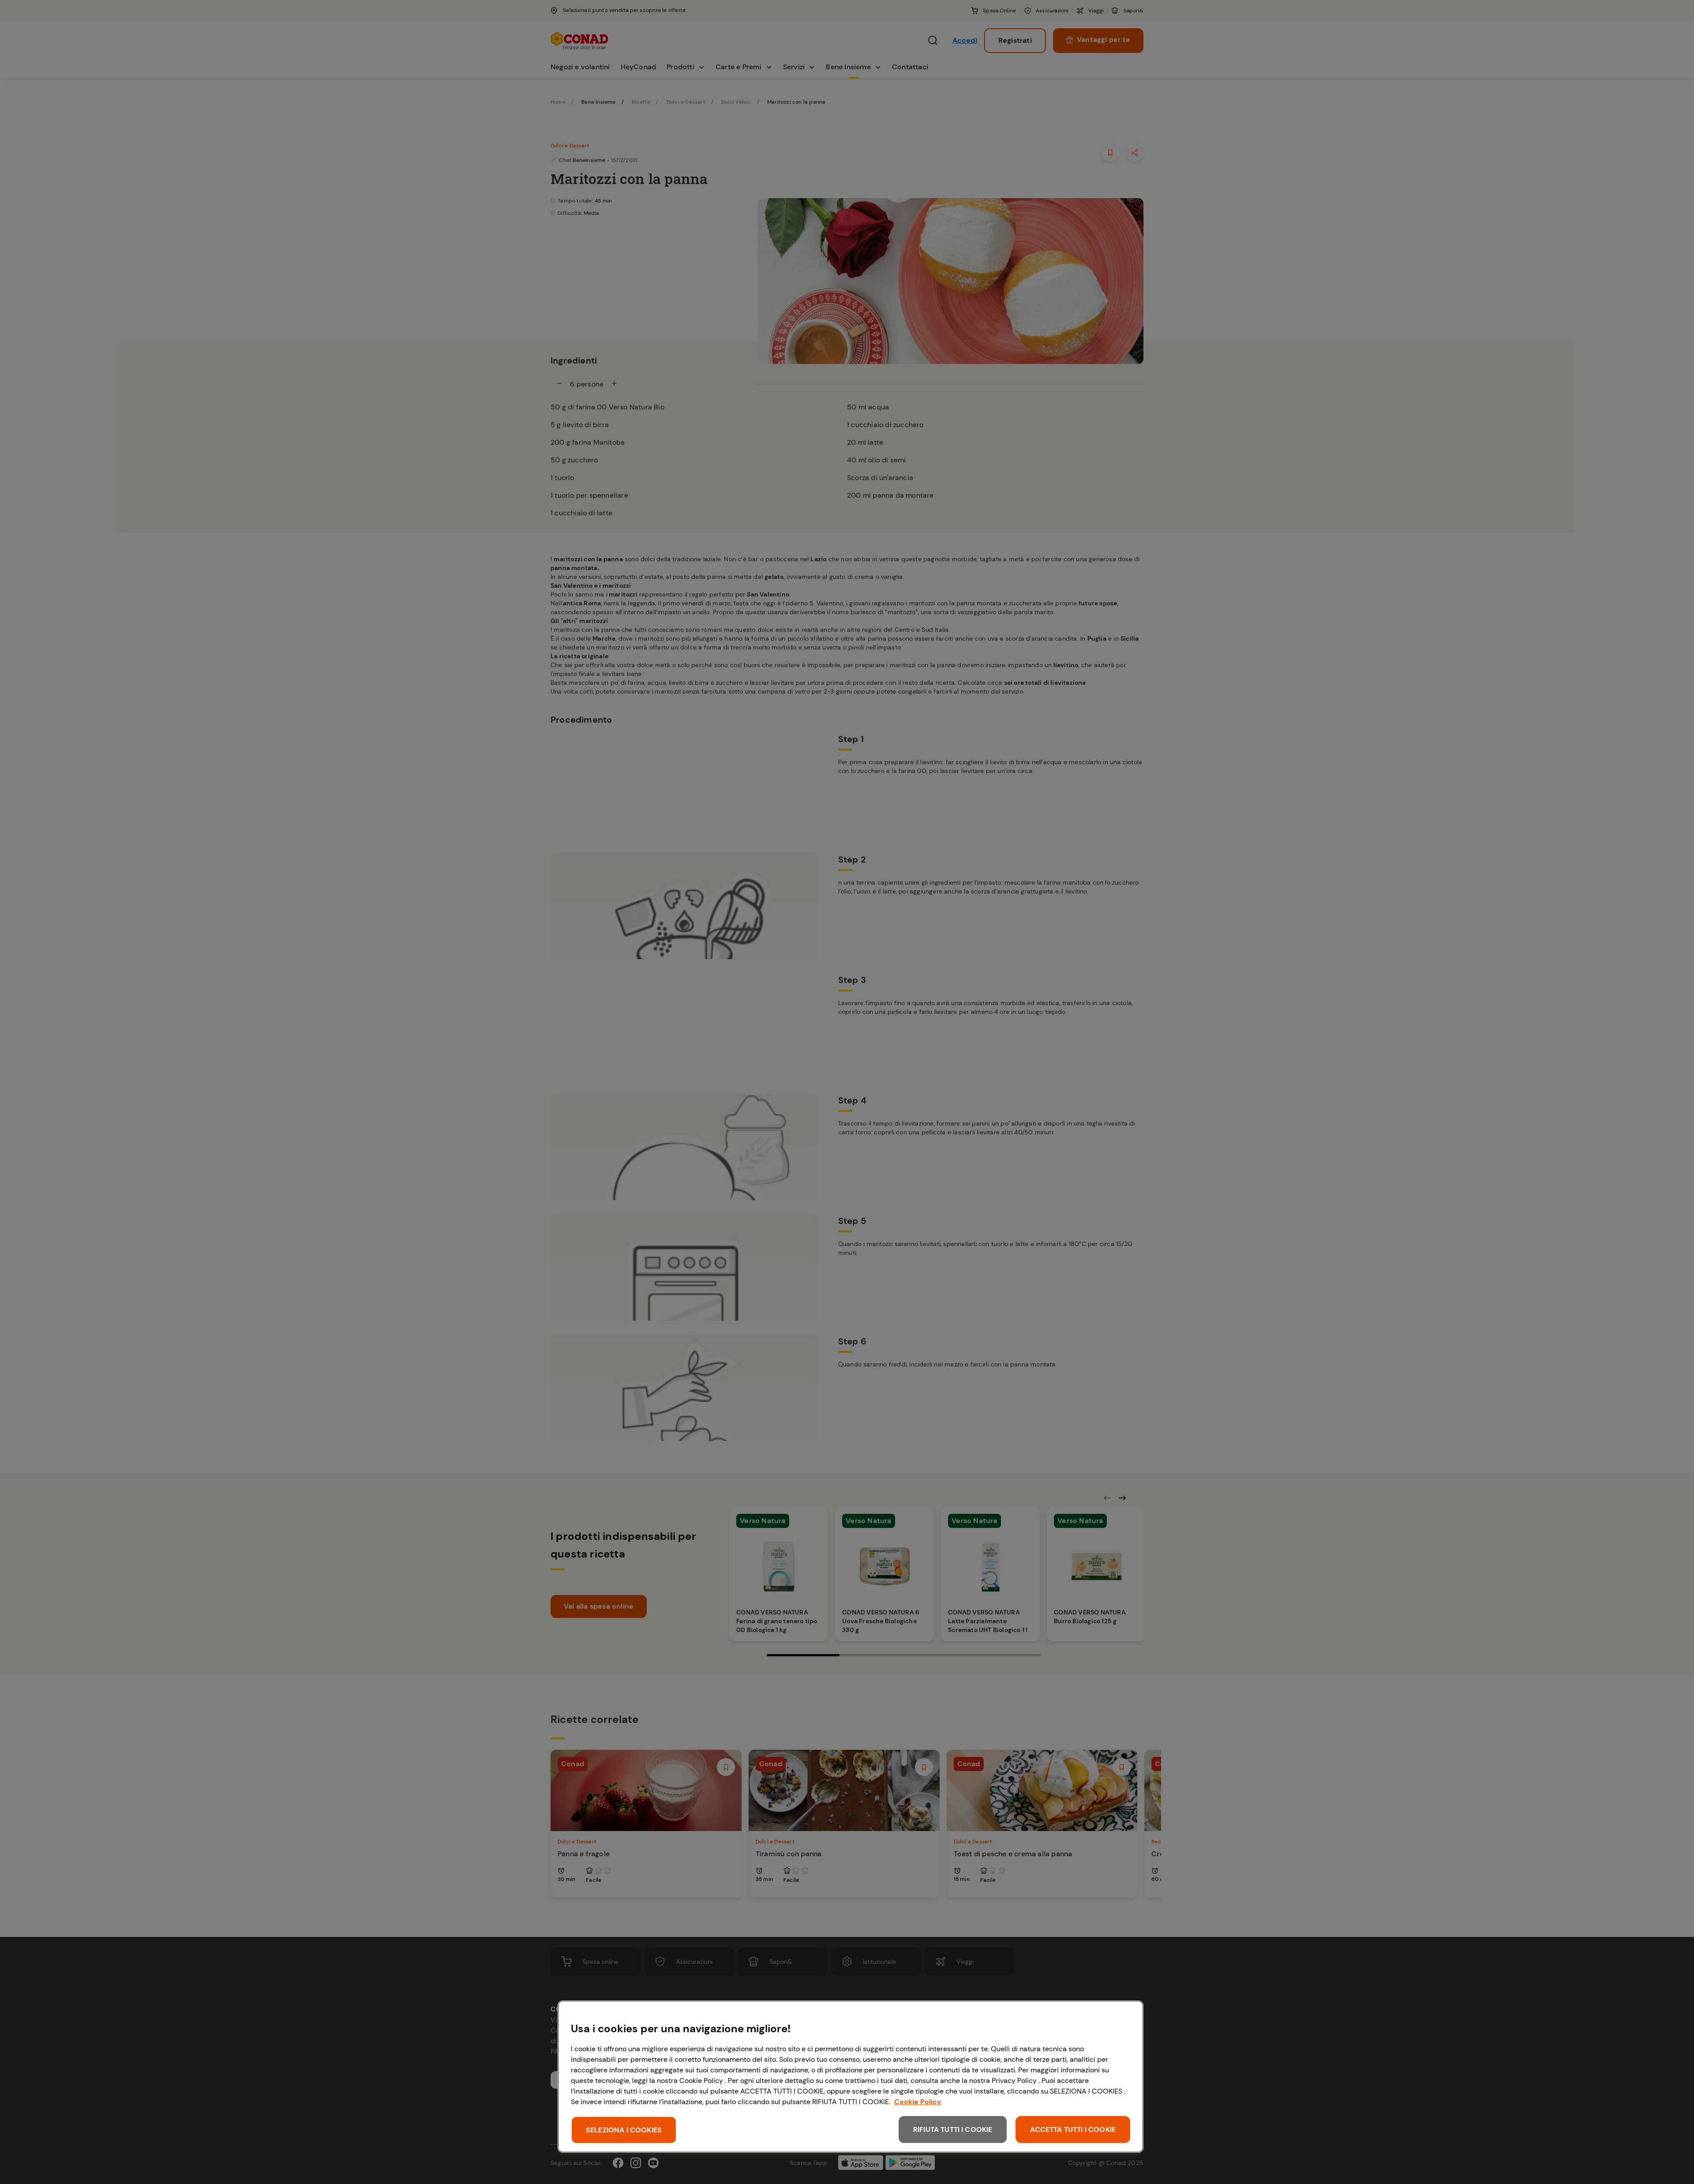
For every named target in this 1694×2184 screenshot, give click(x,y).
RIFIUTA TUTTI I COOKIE (953, 2130)
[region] (851, 2077)
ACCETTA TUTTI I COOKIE (1073, 2130)
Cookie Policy (918, 2102)
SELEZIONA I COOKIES (624, 2130)
